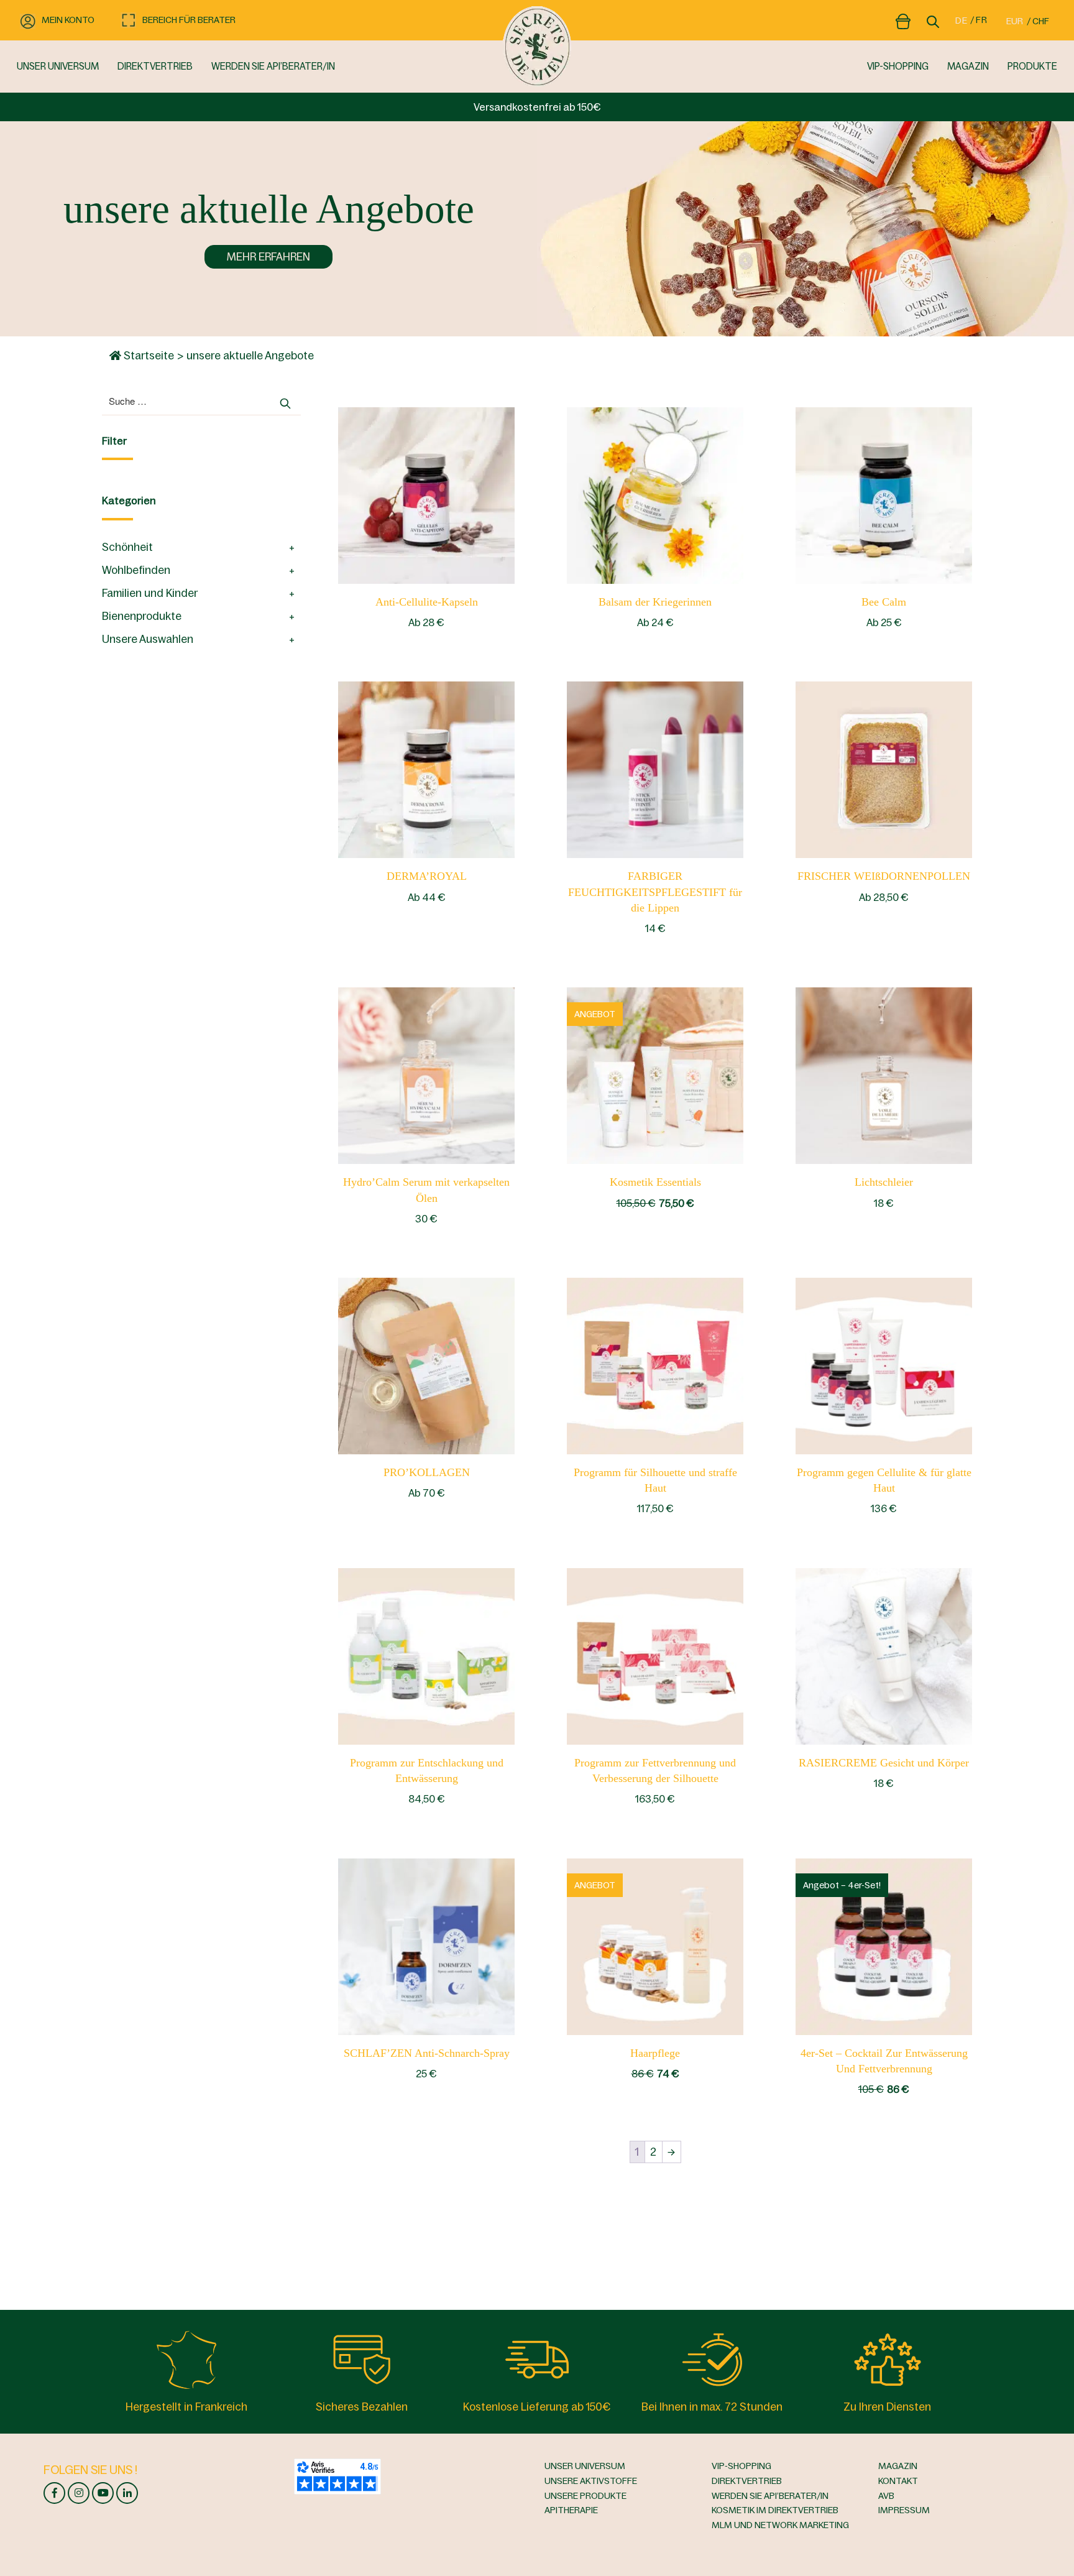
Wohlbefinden (136, 570)
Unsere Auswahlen (148, 639)
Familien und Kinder (150, 593)
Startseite (148, 356)
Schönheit (127, 547)
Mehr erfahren (268, 257)
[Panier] (903, 19)
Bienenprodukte (142, 616)
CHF (1041, 21)
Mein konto (68, 20)
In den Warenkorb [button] (655, 769)
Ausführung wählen (655, 1075)
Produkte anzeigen (427, 494)
